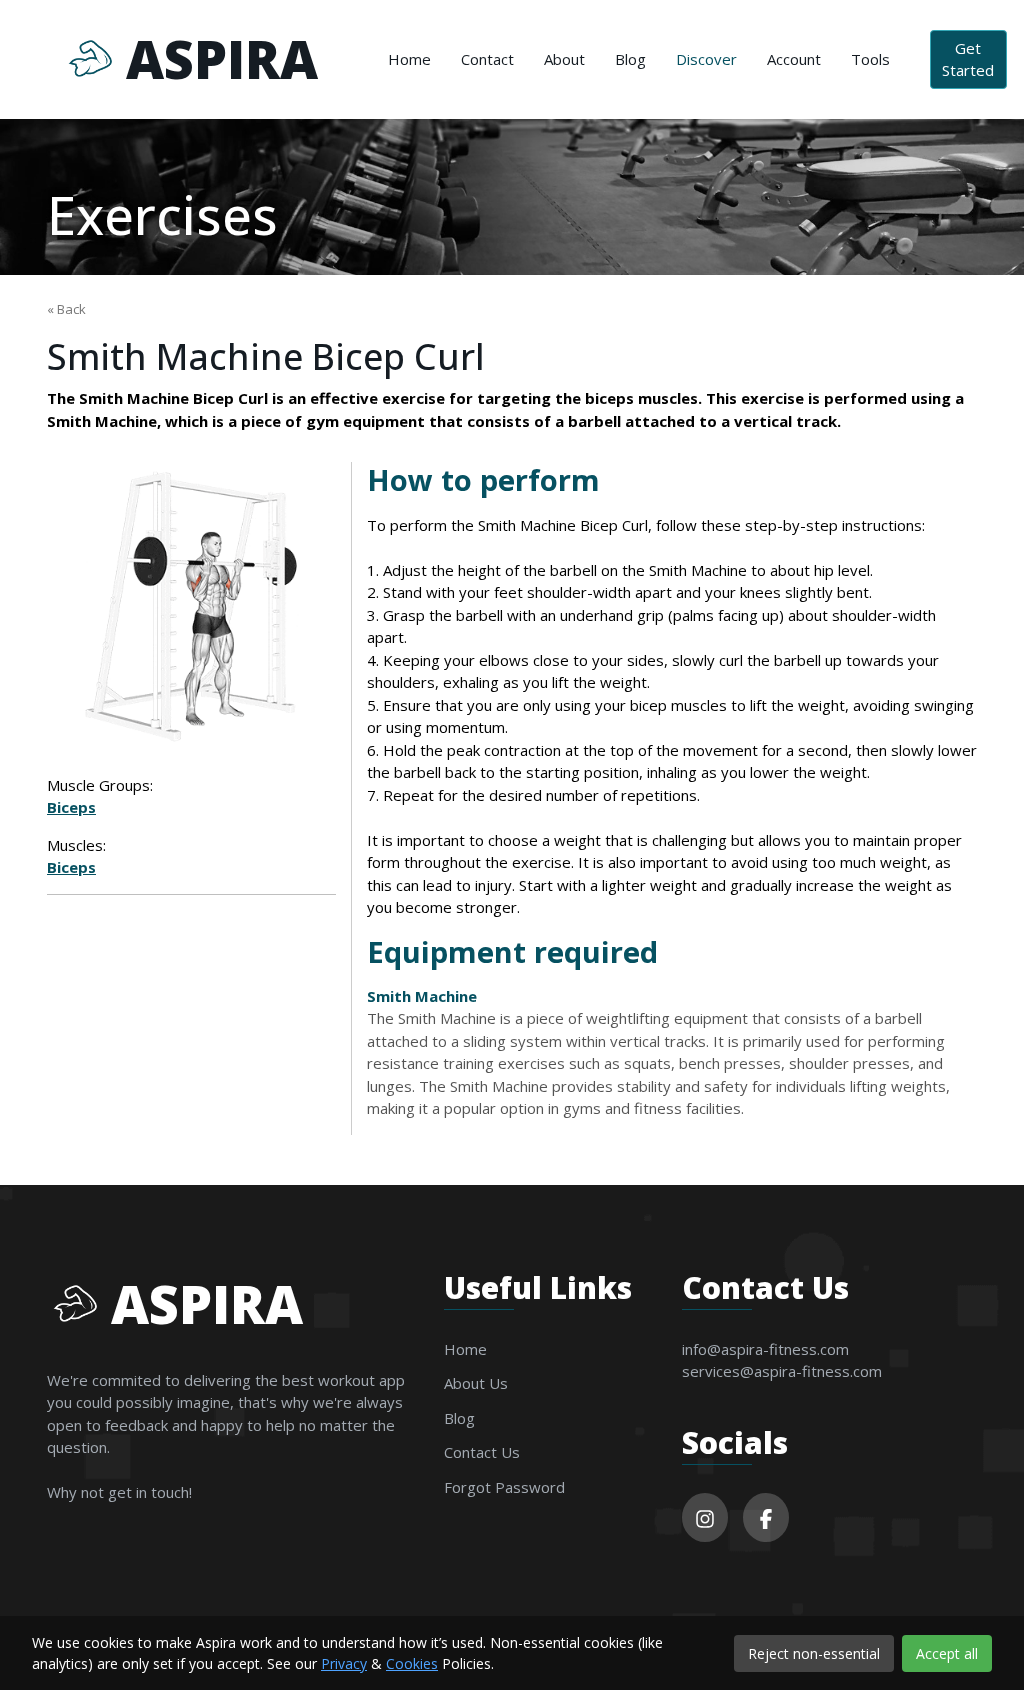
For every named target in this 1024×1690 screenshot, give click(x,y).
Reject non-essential (814, 1653)
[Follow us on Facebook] (766, 1517)
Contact (487, 59)
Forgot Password (504, 1487)
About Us (476, 1383)
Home (409, 59)
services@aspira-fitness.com (782, 1371)
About (564, 59)
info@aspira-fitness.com (765, 1349)
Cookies (412, 1663)
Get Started (968, 59)
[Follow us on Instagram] (705, 1517)
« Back (66, 309)
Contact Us (482, 1452)
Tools (870, 59)
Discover (706, 59)
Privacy (344, 1663)
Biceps (71, 807)
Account (794, 59)
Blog (630, 59)
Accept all (947, 1653)
